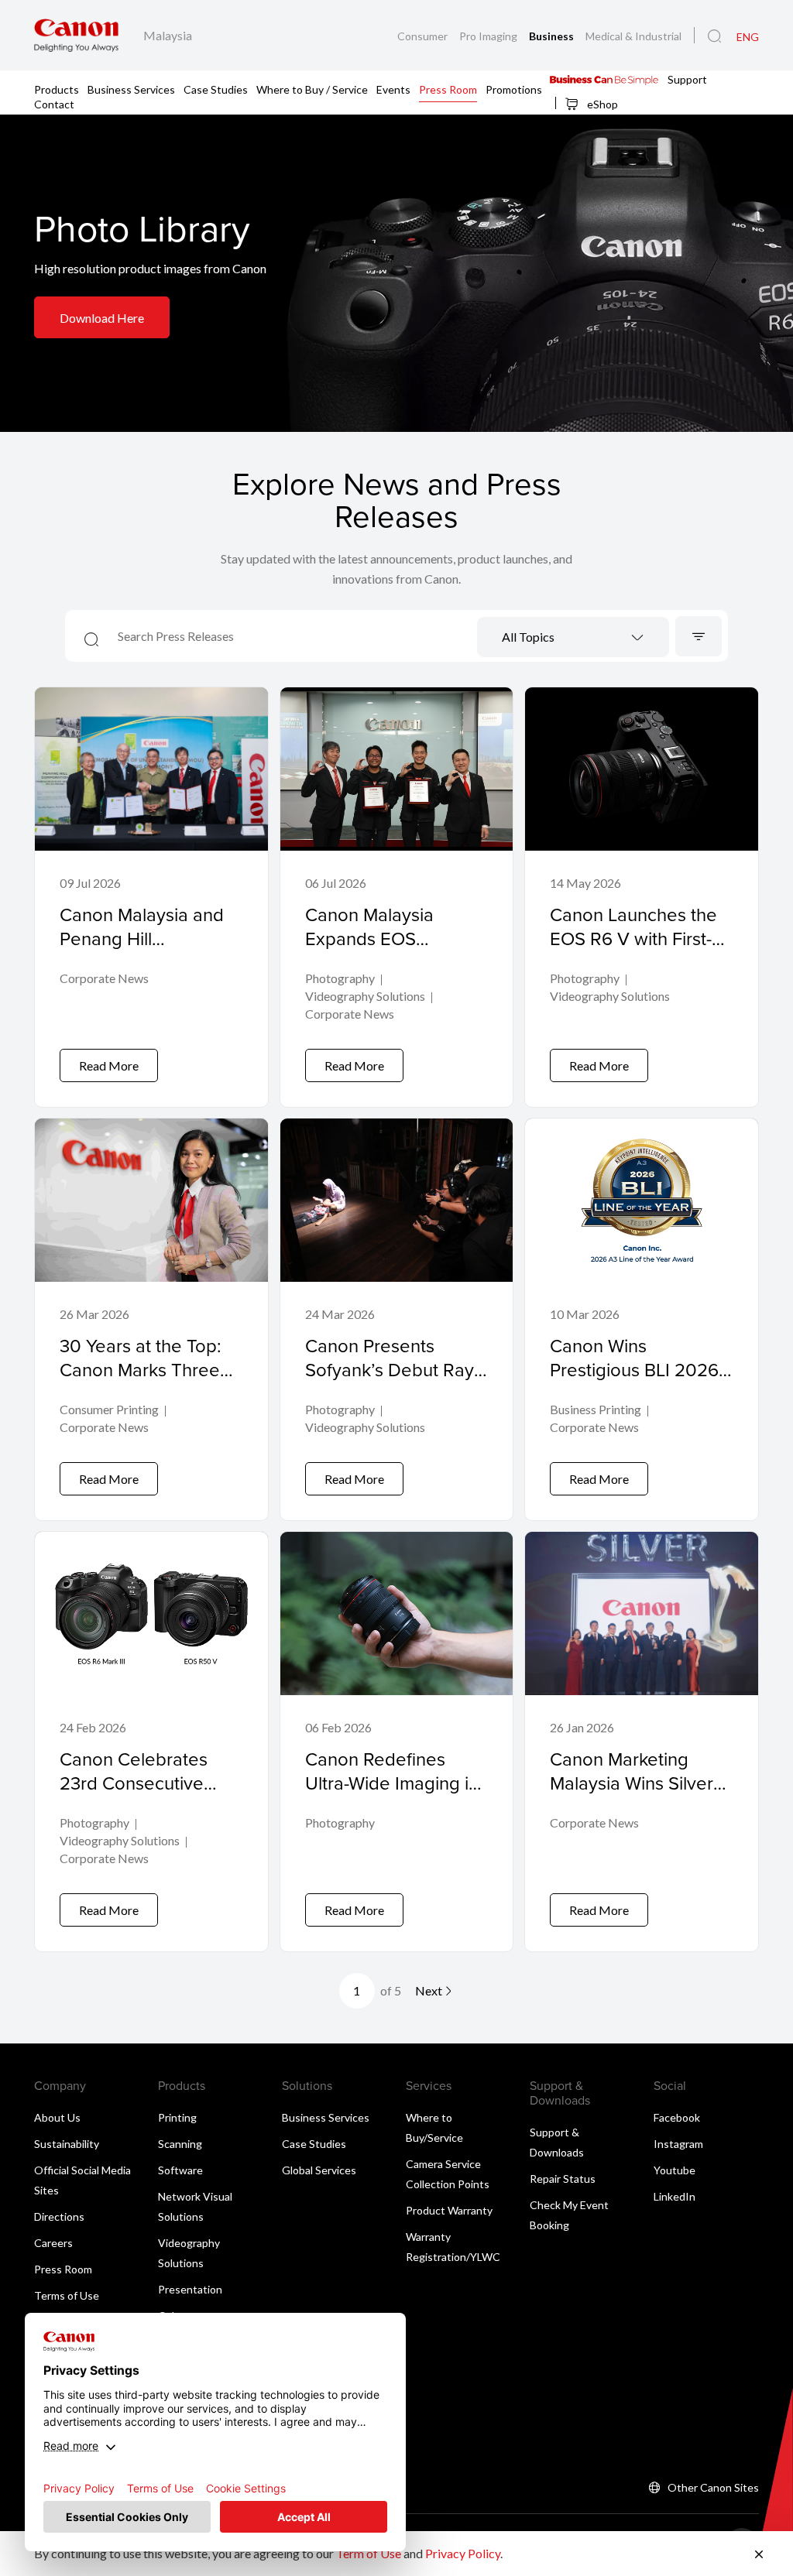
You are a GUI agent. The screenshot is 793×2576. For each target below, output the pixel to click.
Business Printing (596, 1409)
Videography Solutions (365, 996)
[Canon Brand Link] (76, 35)
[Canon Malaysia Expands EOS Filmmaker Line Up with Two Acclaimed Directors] (397, 897)
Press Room (448, 89)
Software (180, 2170)
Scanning (180, 2144)
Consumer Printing (109, 1409)
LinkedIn (675, 2196)
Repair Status (563, 2179)
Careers (53, 2243)
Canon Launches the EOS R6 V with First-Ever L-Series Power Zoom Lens (633, 951)
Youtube (675, 2170)
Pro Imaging (489, 36)
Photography (340, 978)
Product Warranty (449, 2210)
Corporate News (104, 978)
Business (553, 36)
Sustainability (67, 2144)
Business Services (131, 89)
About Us (57, 2117)
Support (687, 79)
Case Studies (216, 89)
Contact (54, 103)
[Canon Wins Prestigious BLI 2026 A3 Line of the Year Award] (642, 1319)
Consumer (424, 36)
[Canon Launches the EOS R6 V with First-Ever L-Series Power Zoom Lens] (642, 897)
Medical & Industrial (633, 36)
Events (393, 89)
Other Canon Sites (713, 2487)
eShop (601, 104)
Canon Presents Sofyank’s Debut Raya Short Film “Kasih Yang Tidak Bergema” (395, 1382)
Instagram (678, 2144)
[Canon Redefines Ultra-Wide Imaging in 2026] (397, 1742)
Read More (109, 1065)
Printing (177, 2117)
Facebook (677, 2117)
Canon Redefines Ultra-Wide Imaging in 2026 (392, 1783)
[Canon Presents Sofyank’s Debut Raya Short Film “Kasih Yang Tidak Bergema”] (397, 1319)
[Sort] (699, 636)
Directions (59, 2216)
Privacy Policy (463, 2553)
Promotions (514, 89)
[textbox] (573, 638)
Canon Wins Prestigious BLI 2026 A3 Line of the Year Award (634, 1382)
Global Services (319, 2170)
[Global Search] (714, 36)
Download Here (102, 318)
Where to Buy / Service (312, 89)
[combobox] (573, 637)
